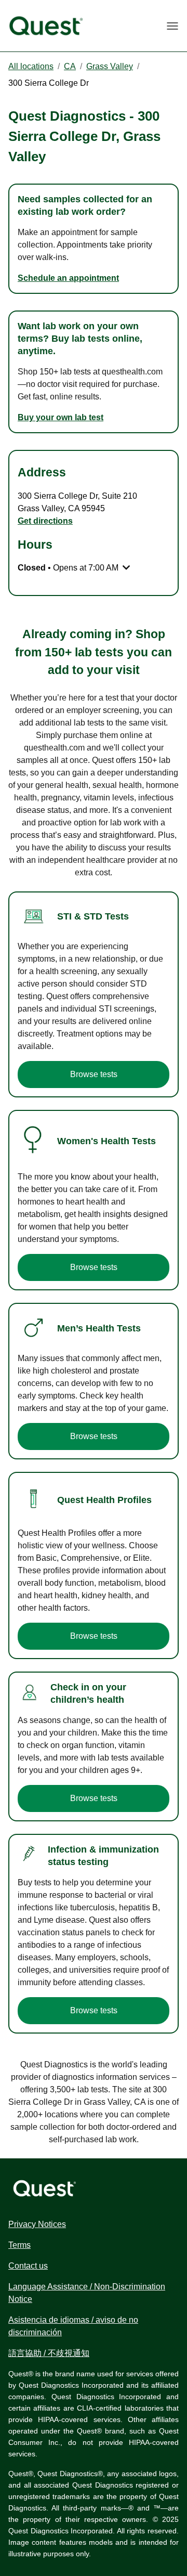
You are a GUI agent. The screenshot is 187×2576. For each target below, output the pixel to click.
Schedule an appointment (68, 278)
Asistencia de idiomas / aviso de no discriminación (73, 2326)
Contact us (28, 2266)
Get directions (45, 521)
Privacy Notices (37, 2224)
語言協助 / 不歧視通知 (49, 2353)
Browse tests (94, 1074)
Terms (19, 2245)
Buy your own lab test (61, 417)
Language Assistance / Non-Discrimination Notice (87, 2293)
